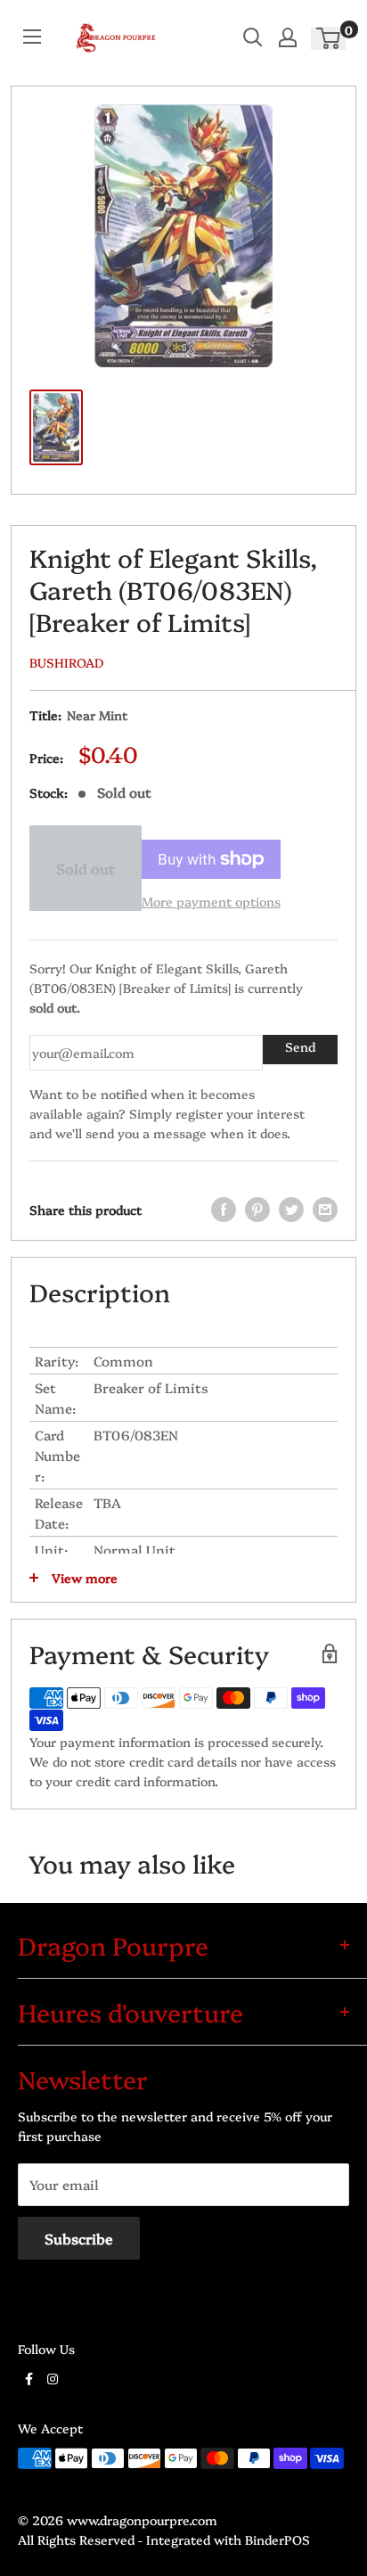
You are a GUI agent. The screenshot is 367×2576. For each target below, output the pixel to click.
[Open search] (253, 37)
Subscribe (79, 2238)
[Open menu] (32, 37)
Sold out (86, 868)
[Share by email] (325, 1210)
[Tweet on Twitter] (291, 1210)
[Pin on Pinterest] (257, 1210)
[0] (329, 38)
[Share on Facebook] (224, 1210)
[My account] (288, 37)
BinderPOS (277, 2539)
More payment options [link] (211, 901)
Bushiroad (66, 662)
